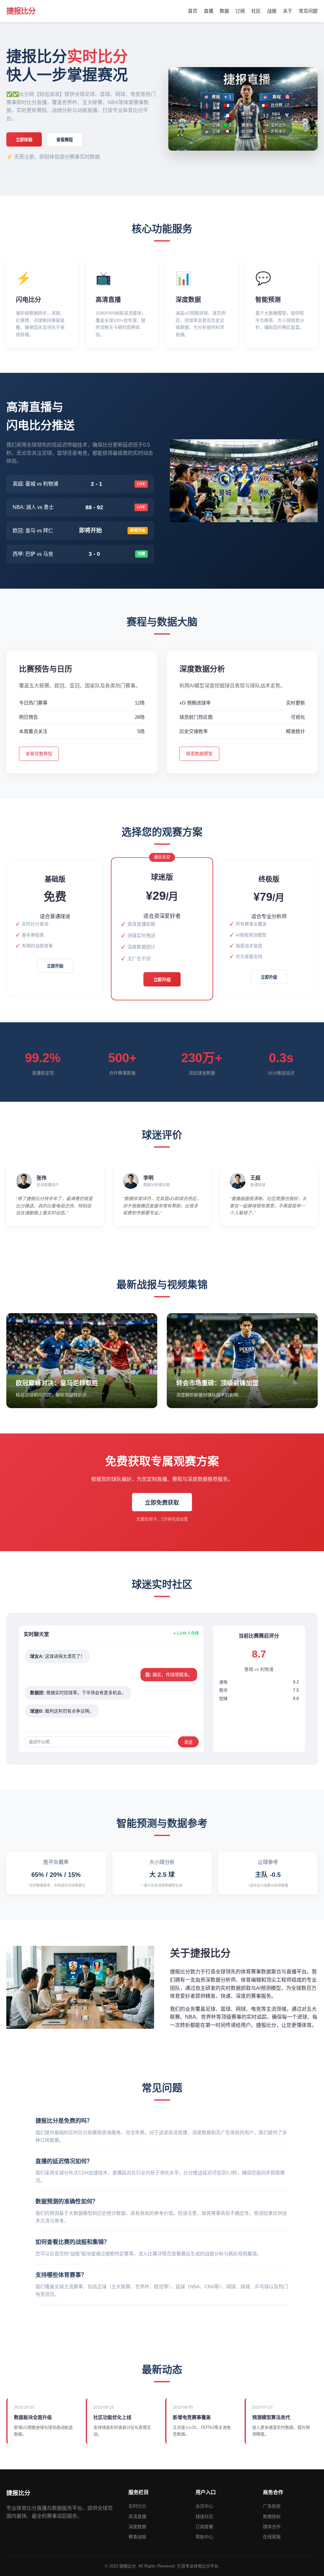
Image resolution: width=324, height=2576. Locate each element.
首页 (193, 11)
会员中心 (204, 2506)
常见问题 (308, 11)
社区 (256, 11)
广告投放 (272, 2506)
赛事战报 (137, 2537)
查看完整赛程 (39, 754)
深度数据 (137, 2527)
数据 (224, 11)
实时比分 (137, 2506)
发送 (188, 1742)
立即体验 (24, 140)
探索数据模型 (199, 754)
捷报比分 (21, 11)
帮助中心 (204, 2537)
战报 (272, 11)
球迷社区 (204, 2516)
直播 (209, 11)
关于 (288, 11)
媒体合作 (272, 2527)
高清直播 (137, 2516)
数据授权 (272, 2516)
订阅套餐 (204, 2527)
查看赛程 (65, 140)
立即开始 (55, 966)
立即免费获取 (162, 1503)
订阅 (240, 11)
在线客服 (272, 2537)
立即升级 (162, 980)
